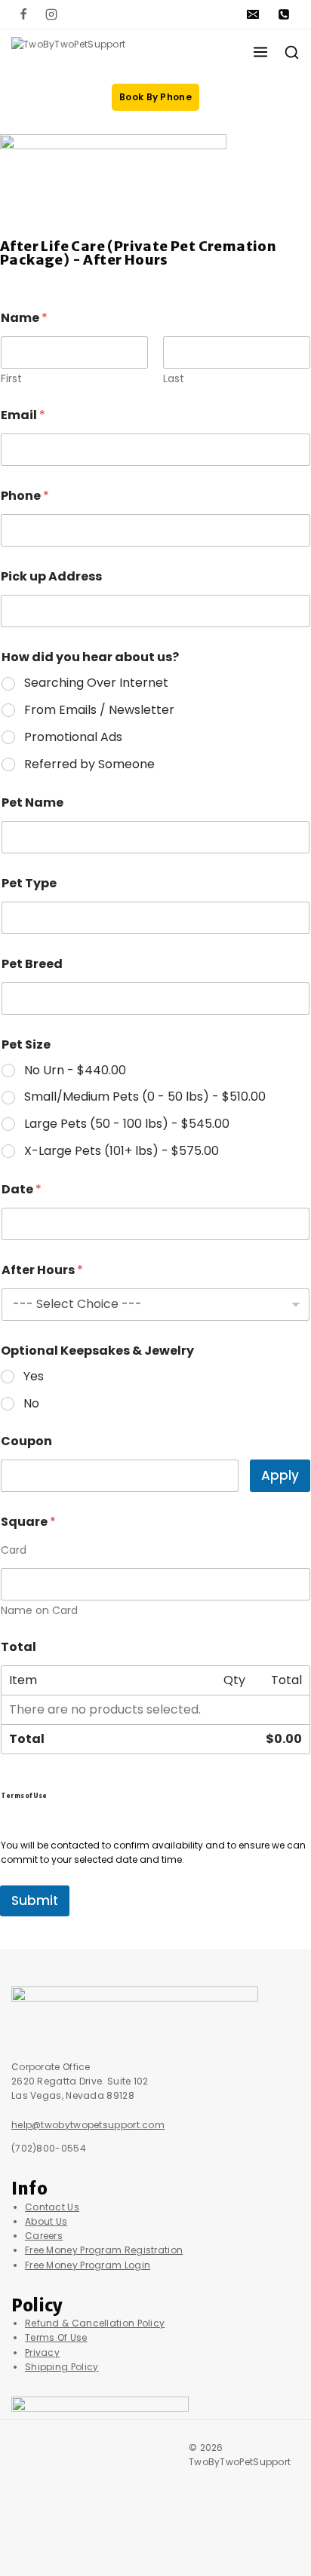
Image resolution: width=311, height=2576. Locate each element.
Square (28, 1522)
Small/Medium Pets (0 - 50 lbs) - (145, 1097)
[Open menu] (260, 52)
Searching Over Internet (96, 683)
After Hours (42, 1270)
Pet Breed (32, 964)
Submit (35, 1901)
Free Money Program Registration (104, 2250)
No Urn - (75, 1071)
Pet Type (29, 883)
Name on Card (39, 1611)
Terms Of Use (56, 2337)
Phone (25, 496)
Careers (44, 2236)
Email (23, 415)
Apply (280, 1475)
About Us (46, 2221)
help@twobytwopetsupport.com (88, 2125)
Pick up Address (51, 576)
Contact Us (52, 2207)
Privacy (42, 2352)
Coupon (26, 1441)
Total (18, 1647)
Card (14, 1550)
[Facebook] (23, 14)
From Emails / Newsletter (99, 711)
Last (174, 379)
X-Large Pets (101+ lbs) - (122, 1152)
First (11, 379)
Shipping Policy (62, 2367)
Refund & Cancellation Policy (95, 2323)
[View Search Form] (292, 52)
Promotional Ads (73, 738)
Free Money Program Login (88, 2265)
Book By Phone (155, 97)
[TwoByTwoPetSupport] (86, 52)
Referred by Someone (89, 765)
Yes (34, 1377)
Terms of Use (24, 1796)
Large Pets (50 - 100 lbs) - (127, 1124)
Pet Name (32, 803)
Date (22, 1189)
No (31, 1404)
